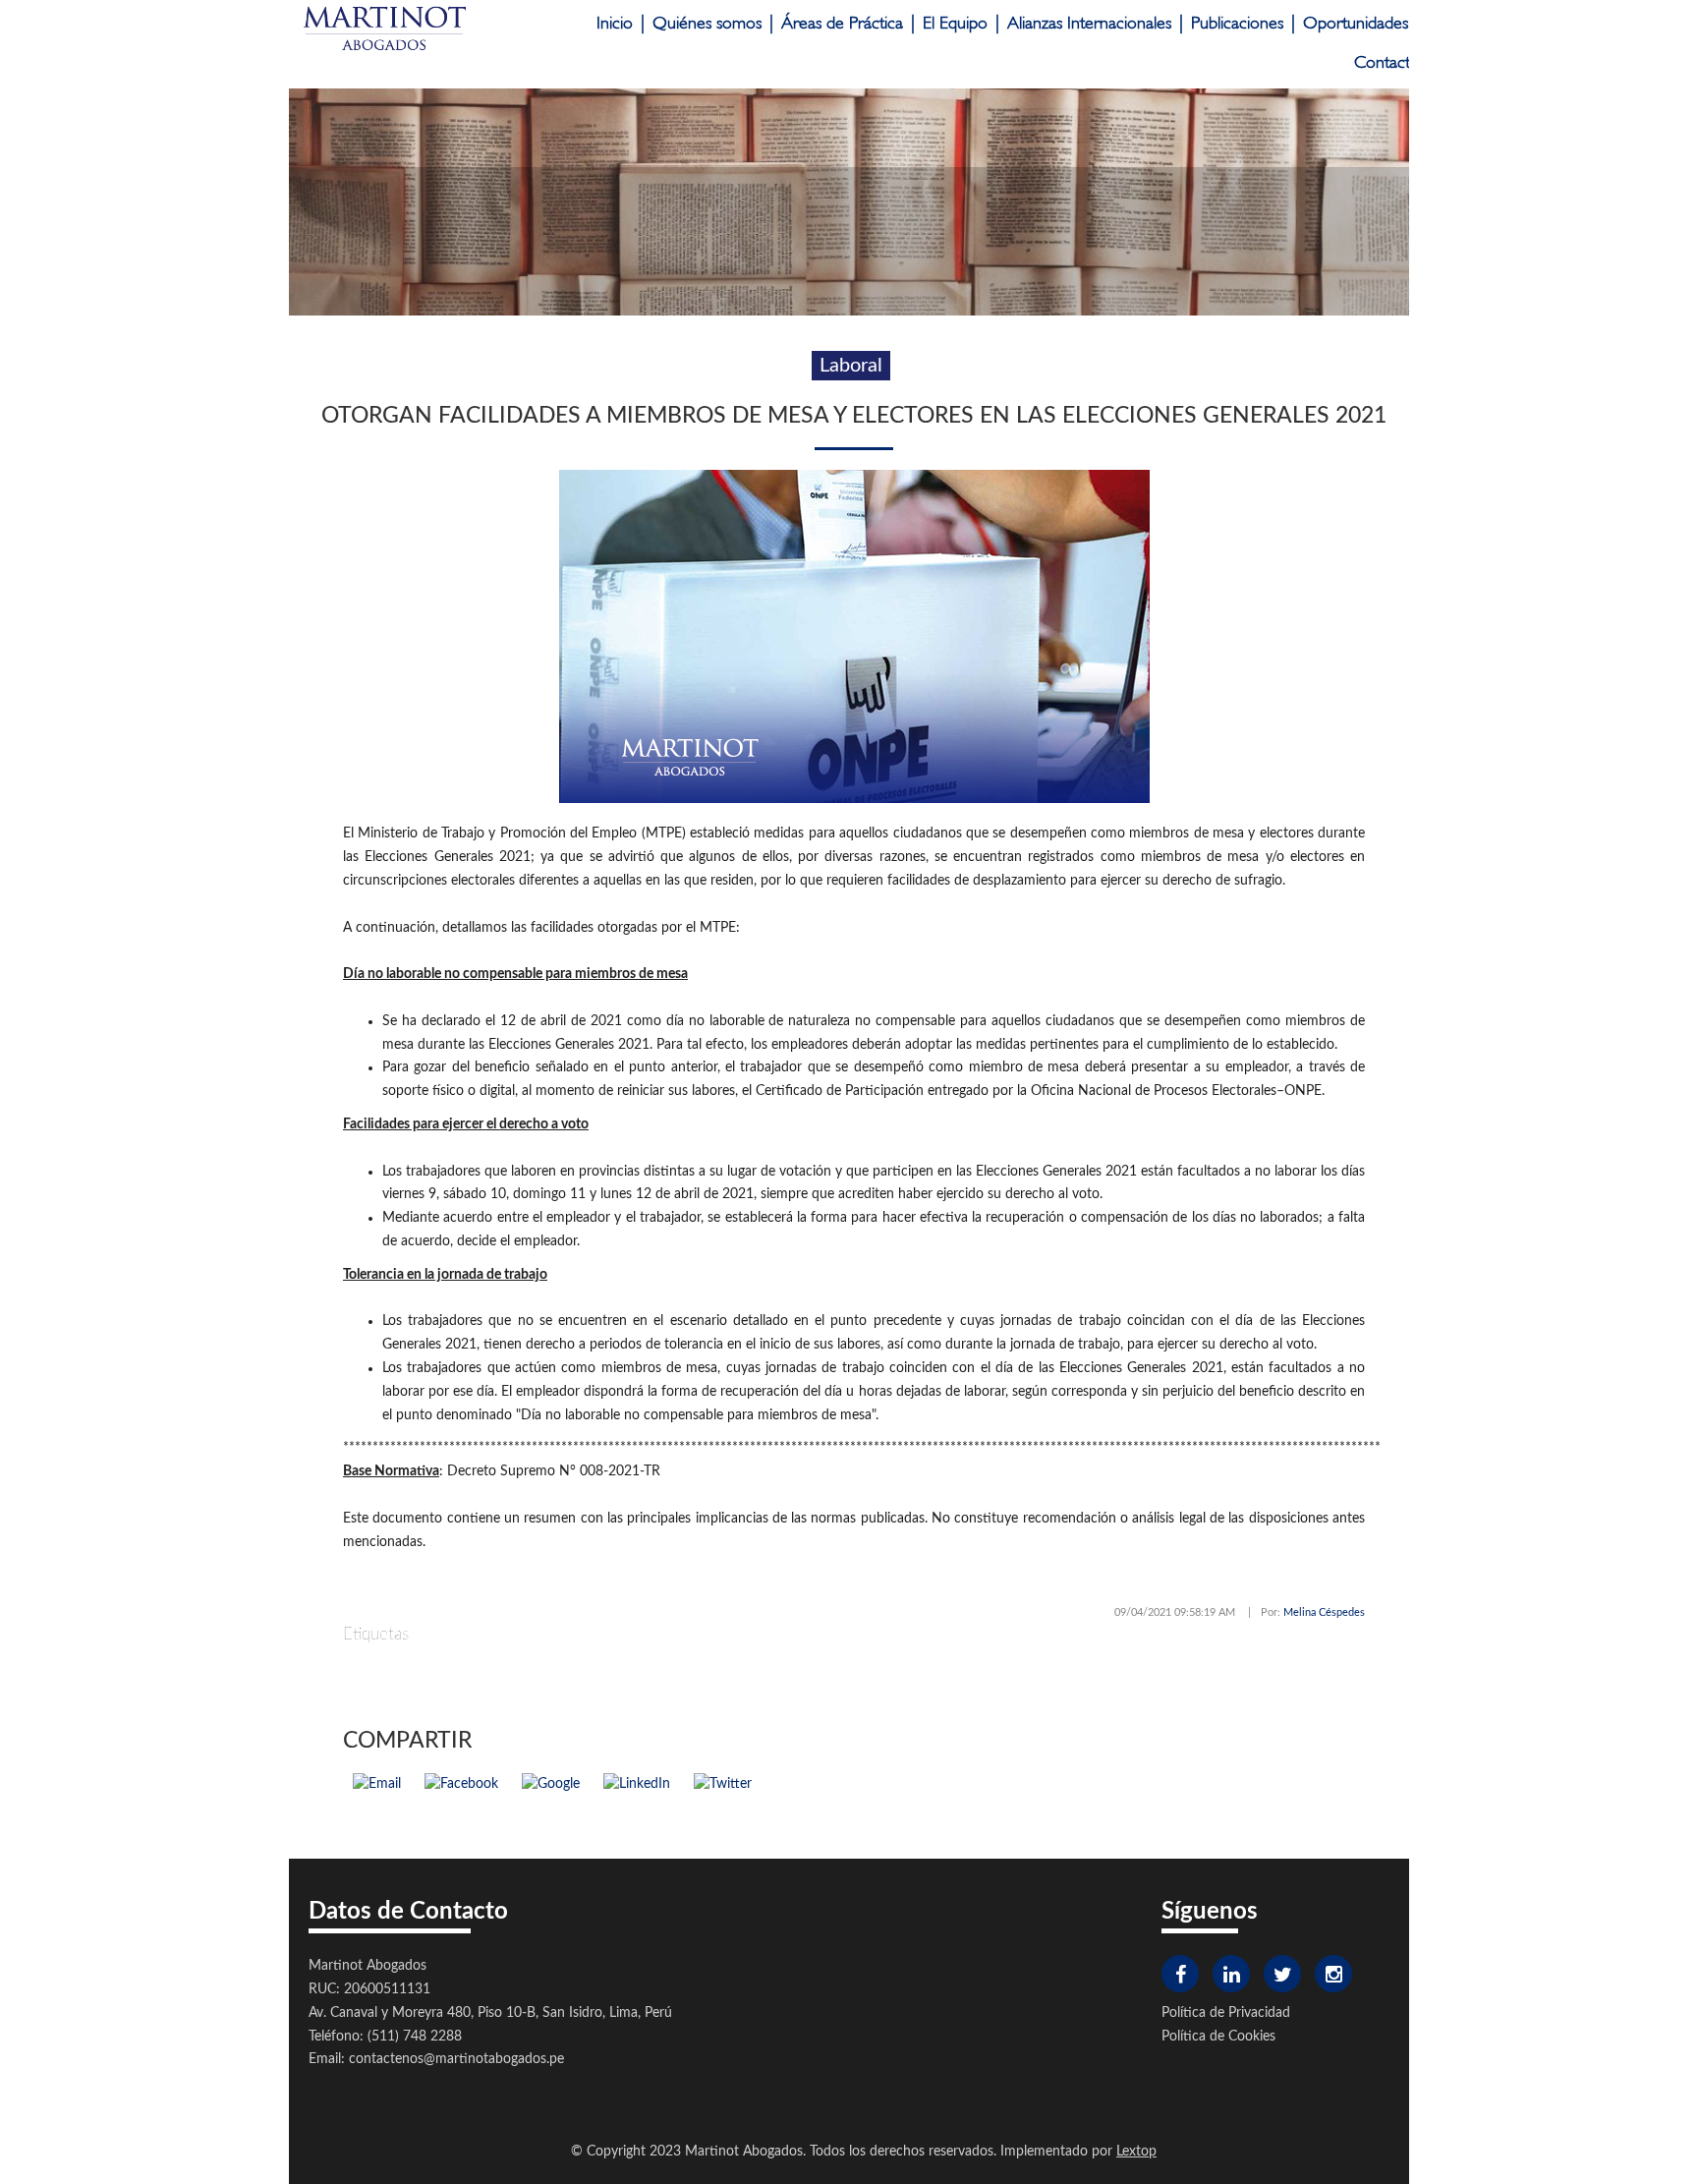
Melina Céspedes (1324, 1612)
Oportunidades (1356, 23)
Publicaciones (1237, 23)
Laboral (851, 366)
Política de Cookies (1218, 2037)
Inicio (615, 23)
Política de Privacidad (1226, 2013)
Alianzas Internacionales (1089, 23)
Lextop (1136, 2152)
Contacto (1387, 62)
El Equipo (955, 23)
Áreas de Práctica (842, 23)
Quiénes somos (707, 23)
